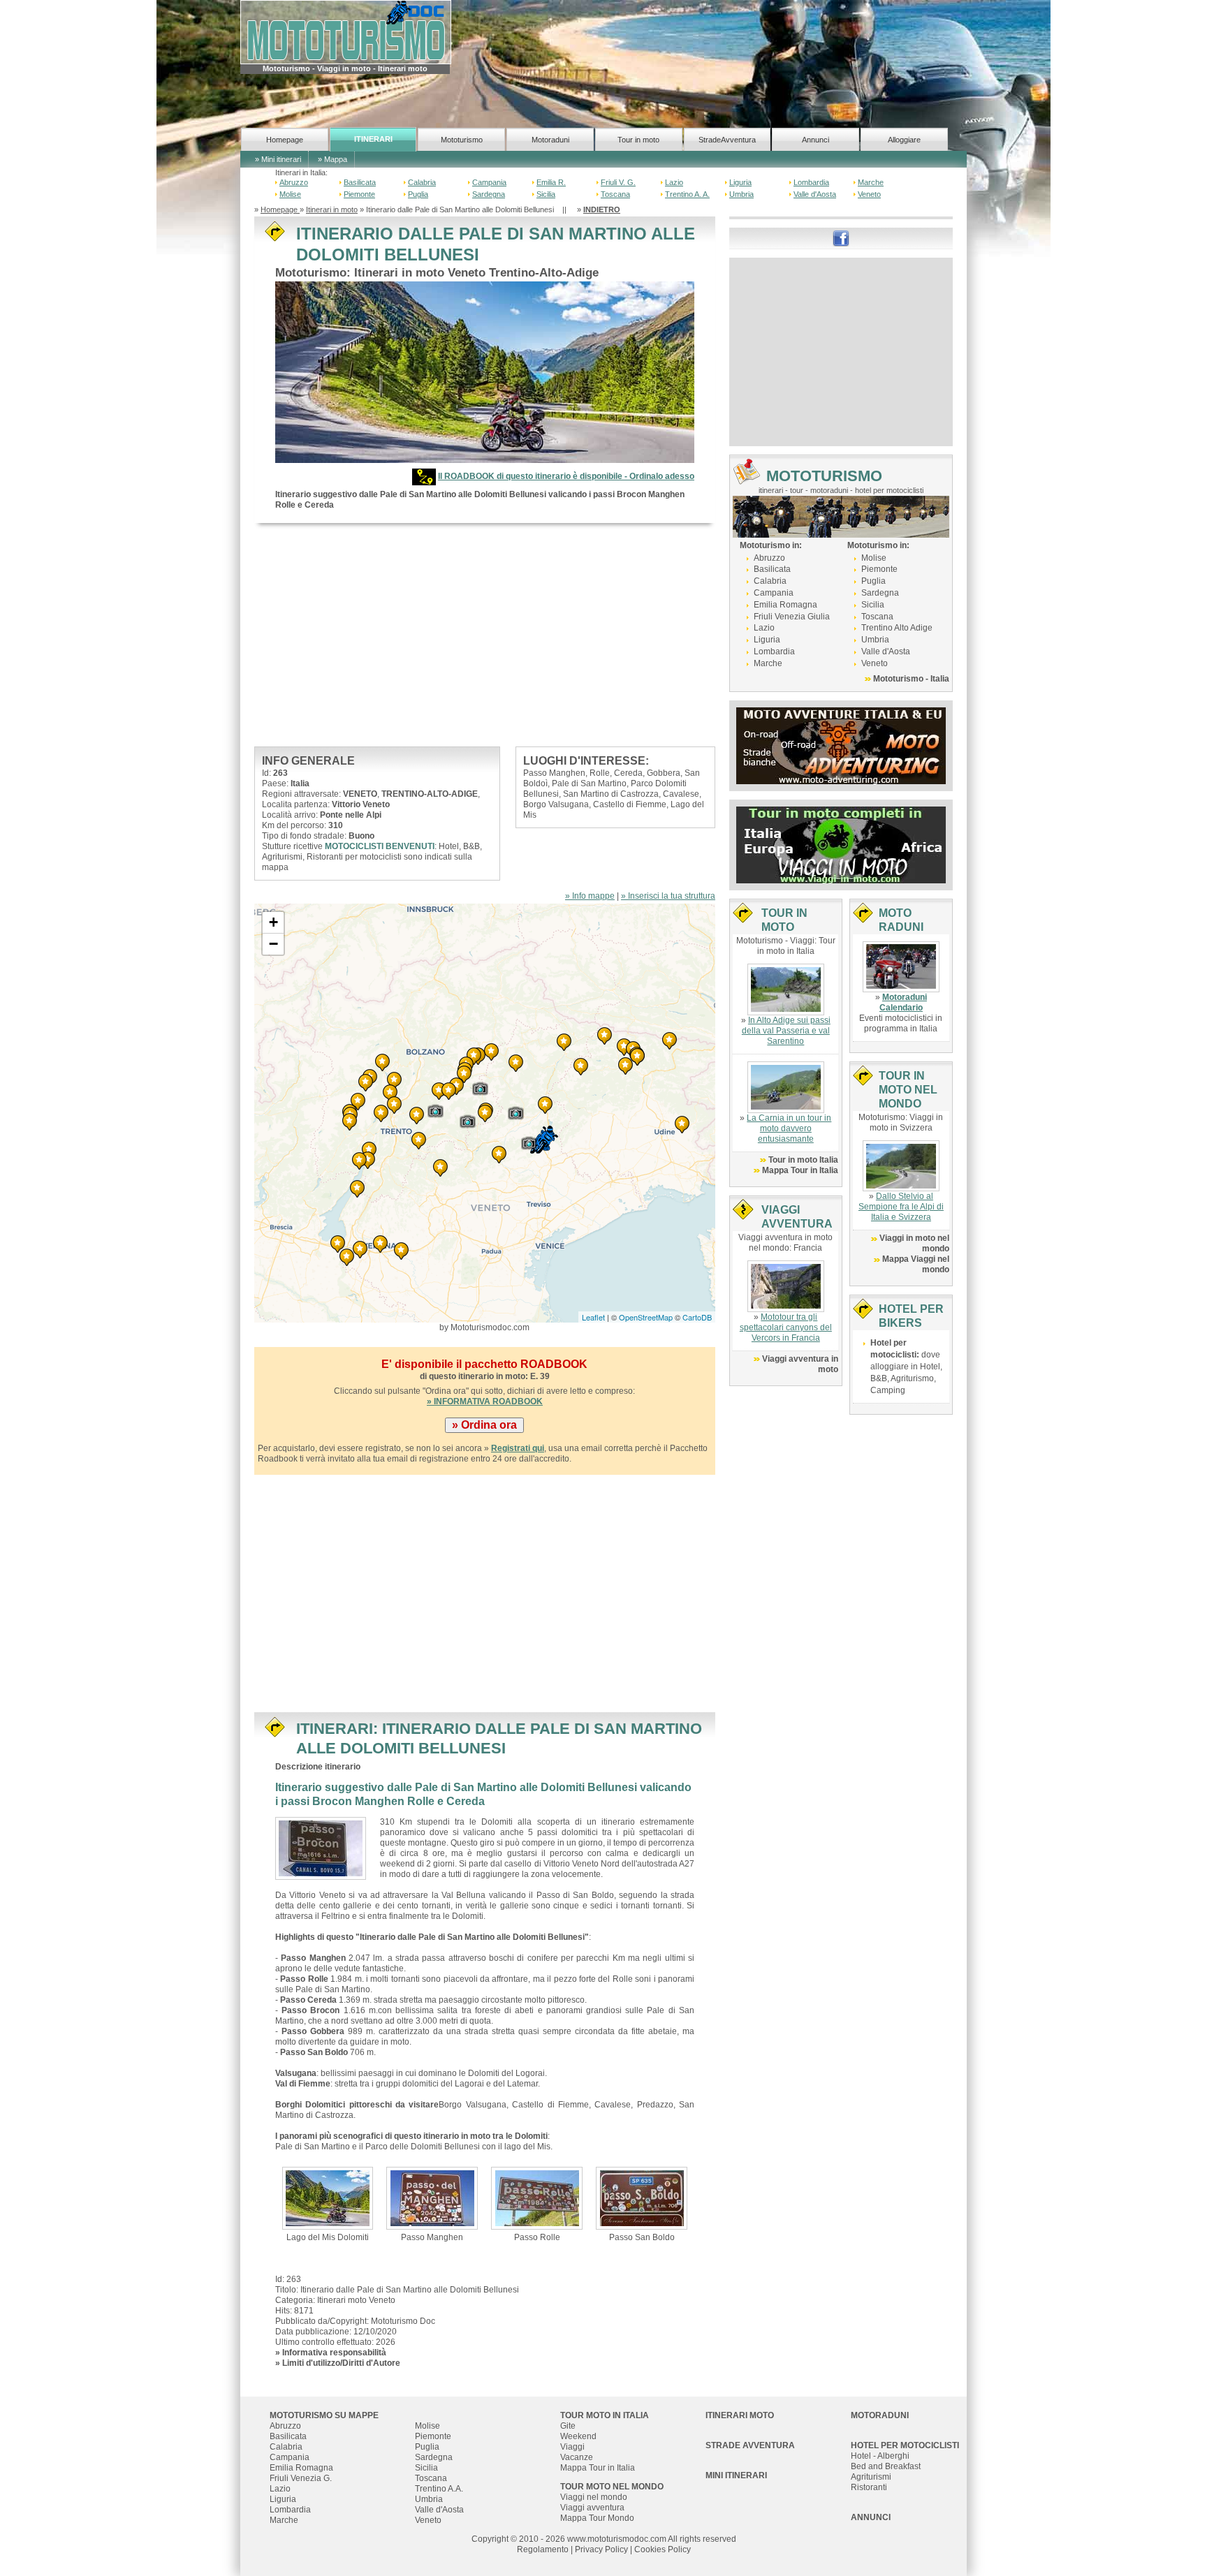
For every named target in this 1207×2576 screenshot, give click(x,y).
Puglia (418, 194)
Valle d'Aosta (815, 194)
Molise (290, 194)
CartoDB (697, 1317)
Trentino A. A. (687, 194)
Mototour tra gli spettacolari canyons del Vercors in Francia (786, 1327)
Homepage (285, 140)
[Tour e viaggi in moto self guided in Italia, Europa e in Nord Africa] (841, 844)
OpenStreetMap (646, 1317)
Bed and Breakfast (886, 2466)
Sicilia (546, 194)
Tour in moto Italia (803, 1160)
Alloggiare (904, 140)
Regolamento (543, 2549)
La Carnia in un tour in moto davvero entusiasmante (789, 1128)
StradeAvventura (727, 140)
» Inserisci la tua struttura (668, 896)
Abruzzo (294, 182)
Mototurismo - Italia (911, 679)
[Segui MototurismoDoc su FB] (841, 237)
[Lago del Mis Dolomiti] (328, 2198)
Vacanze (577, 2457)
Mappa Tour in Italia (800, 1170)
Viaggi (572, 2447)
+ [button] (273, 922)
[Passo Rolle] (537, 2198)
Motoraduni (550, 140)
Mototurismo (462, 140)
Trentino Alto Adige (897, 628)
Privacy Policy (601, 2549)
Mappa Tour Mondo (597, 2518)
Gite (568, 2426)
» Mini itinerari (278, 159)
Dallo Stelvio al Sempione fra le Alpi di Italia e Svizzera (901, 1207)
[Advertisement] (485, 635)
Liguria (740, 182)
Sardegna (489, 194)
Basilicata (360, 182)
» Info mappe (590, 896)
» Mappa (332, 159)
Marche (871, 182)
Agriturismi (871, 2477)
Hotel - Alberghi (880, 2456)
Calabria (422, 182)
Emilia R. (551, 182)
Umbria (741, 194)
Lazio (674, 182)
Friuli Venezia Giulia (792, 617)
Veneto (869, 194)
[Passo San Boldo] (642, 2198)
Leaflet (593, 1317)
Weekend (578, 2436)
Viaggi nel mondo (594, 2497)
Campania (489, 182)
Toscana (615, 194)
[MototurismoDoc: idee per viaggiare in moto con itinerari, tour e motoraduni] (346, 31)
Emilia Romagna (785, 605)
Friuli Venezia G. (301, 2478)
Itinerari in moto (332, 209)
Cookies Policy (663, 2549)
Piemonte (359, 194)
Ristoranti (869, 2487)
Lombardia (811, 182)
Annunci (815, 140)
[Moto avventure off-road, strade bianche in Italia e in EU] (841, 745)
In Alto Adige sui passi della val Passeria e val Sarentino (786, 1031)
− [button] (273, 944)
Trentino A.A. (439, 2489)
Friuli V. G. (618, 182)
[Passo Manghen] (432, 2198)
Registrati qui (518, 1448)
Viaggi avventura (592, 2508)
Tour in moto (638, 140)
